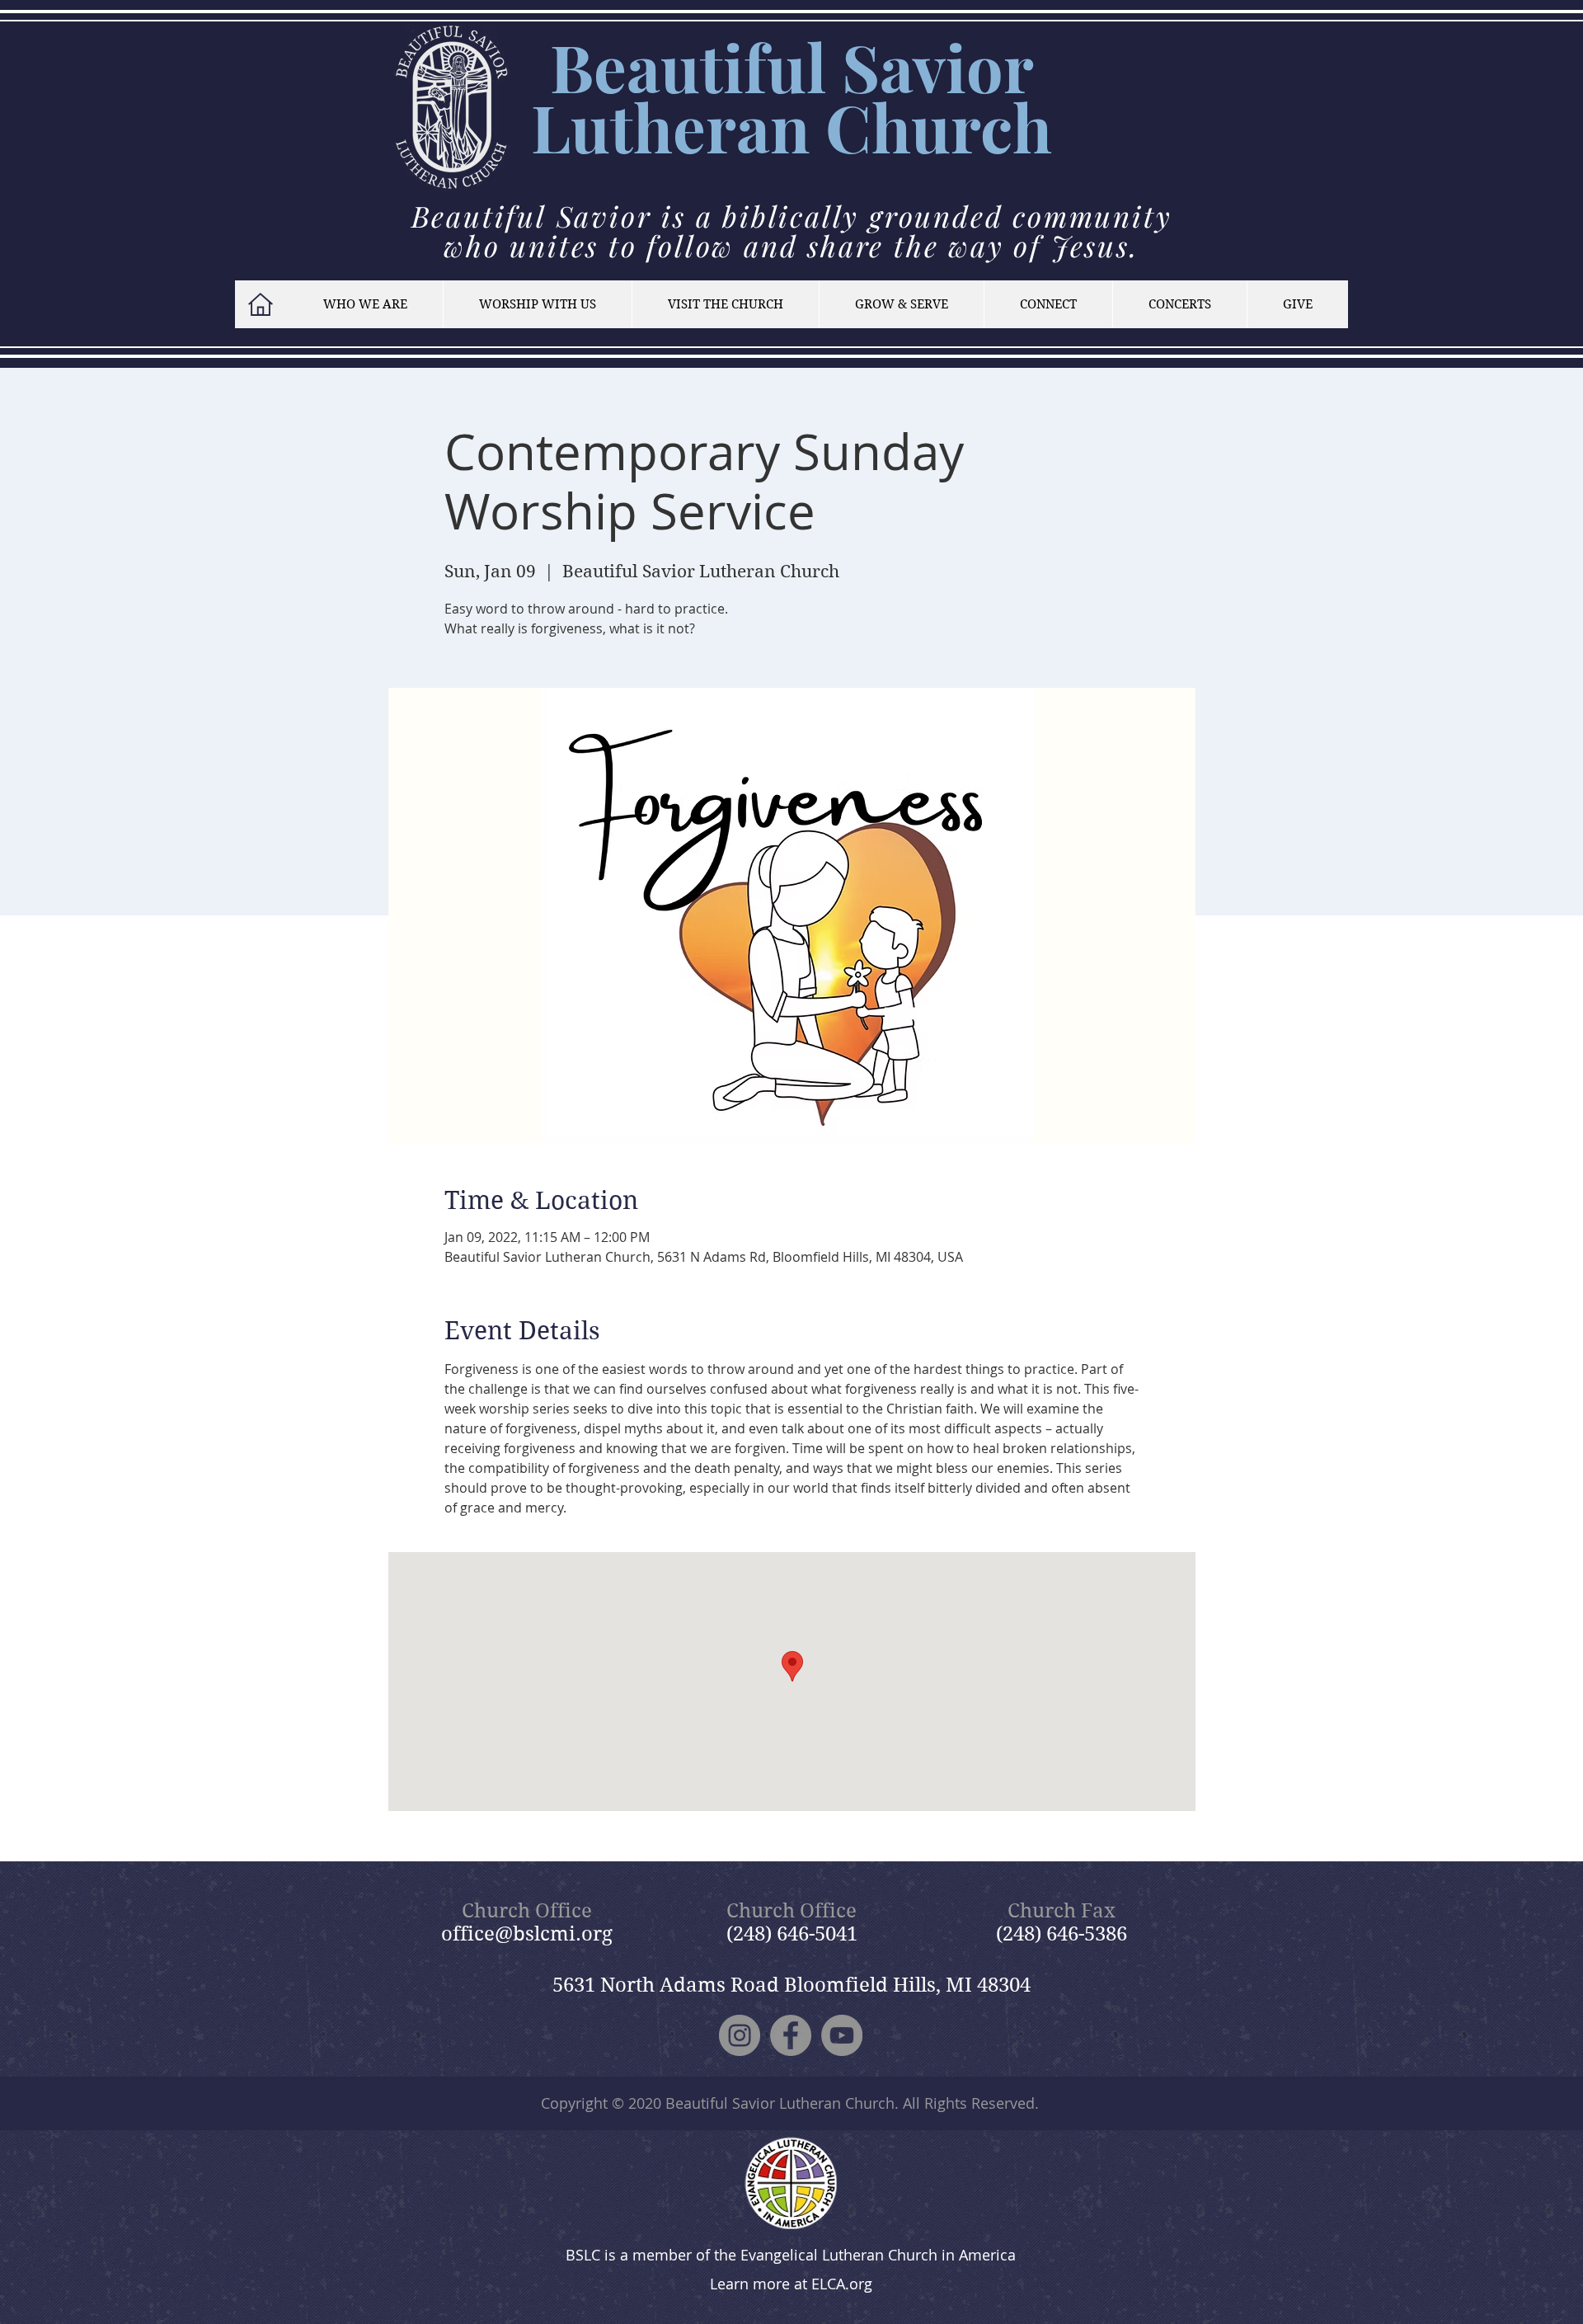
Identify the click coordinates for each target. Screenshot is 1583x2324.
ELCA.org (842, 2284)
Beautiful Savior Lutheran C (782, 96)
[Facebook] (791, 2035)
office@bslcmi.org (527, 1934)
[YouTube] (842, 2035)
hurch (962, 127)
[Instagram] (740, 2035)
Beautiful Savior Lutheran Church (780, 2103)
